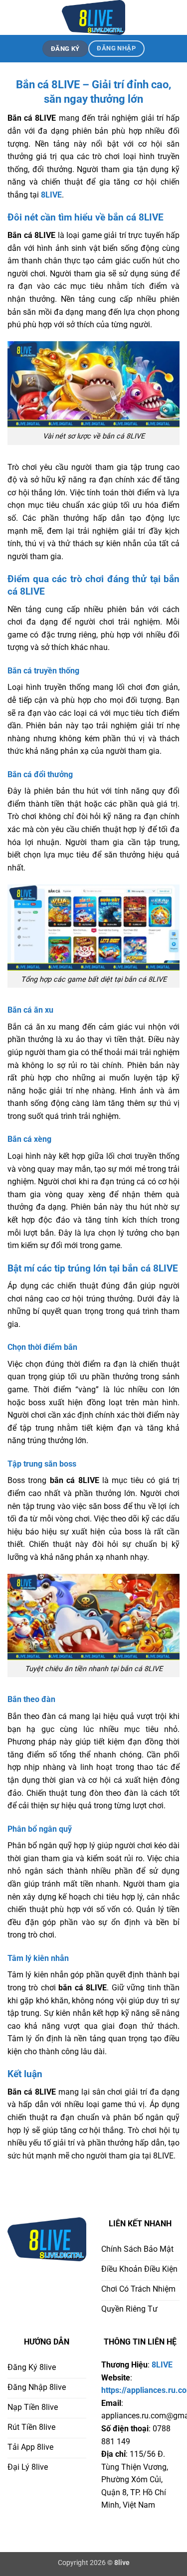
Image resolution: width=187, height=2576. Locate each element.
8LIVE (51, 195)
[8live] (94, 17)
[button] (13, 17)
